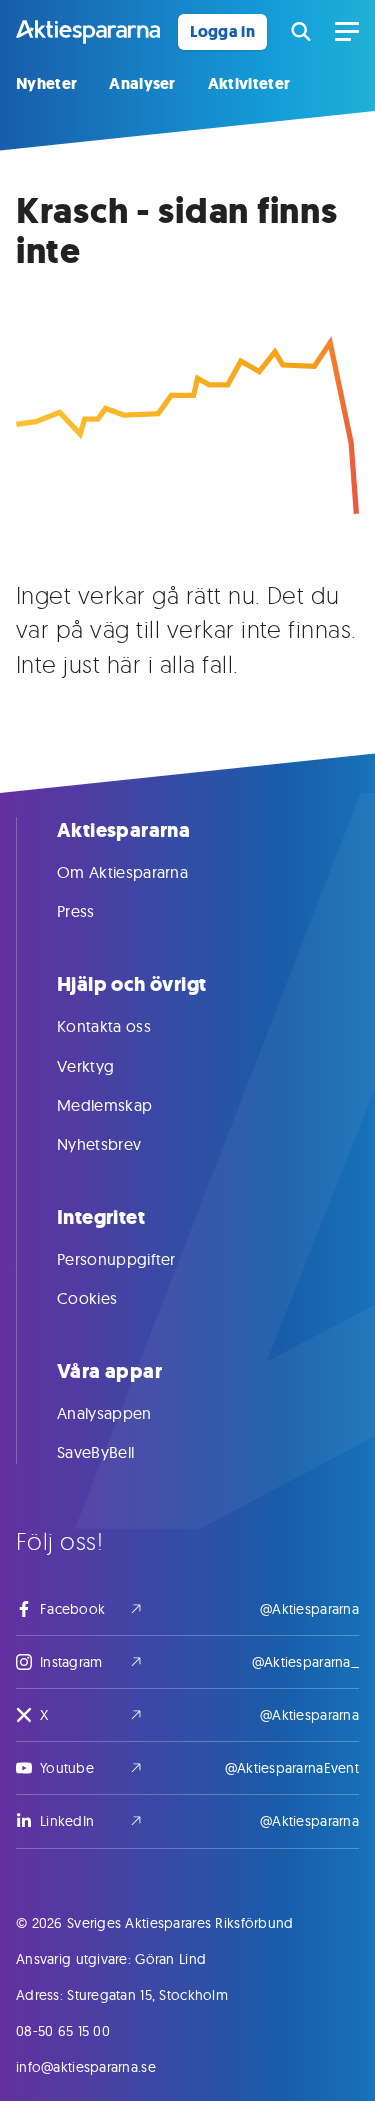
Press (76, 911)
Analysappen (104, 1413)
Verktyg (85, 1066)
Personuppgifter (116, 1259)
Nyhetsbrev (99, 1144)
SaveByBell (95, 1452)
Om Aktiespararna (122, 872)
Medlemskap (104, 1105)
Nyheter (46, 83)
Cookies (87, 1298)
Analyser (142, 83)
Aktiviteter (249, 83)
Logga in (222, 31)
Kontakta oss (104, 1026)
